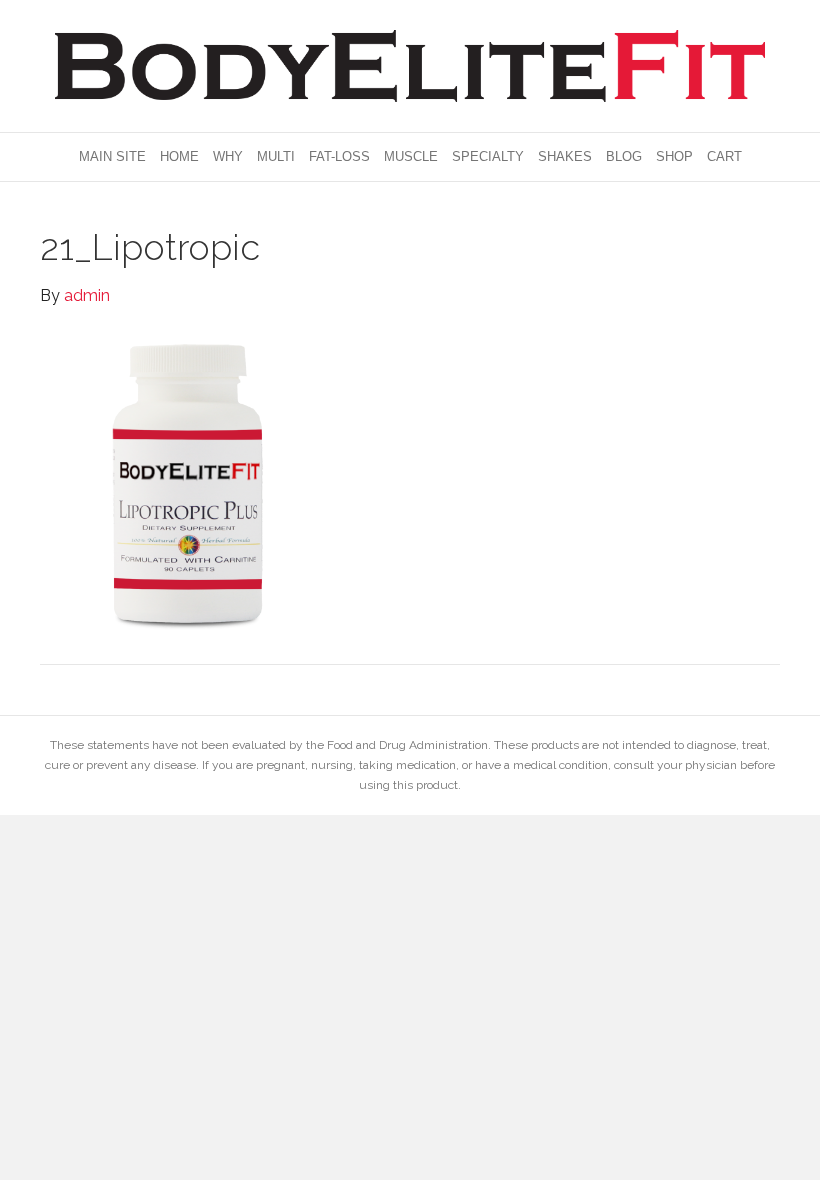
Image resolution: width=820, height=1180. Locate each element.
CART (724, 156)
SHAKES (565, 156)
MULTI (276, 156)
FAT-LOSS (339, 156)
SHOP (674, 156)
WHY (228, 156)
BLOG (624, 156)
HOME (179, 156)
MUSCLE (411, 156)
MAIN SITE (112, 156)
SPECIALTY (488, 156)
